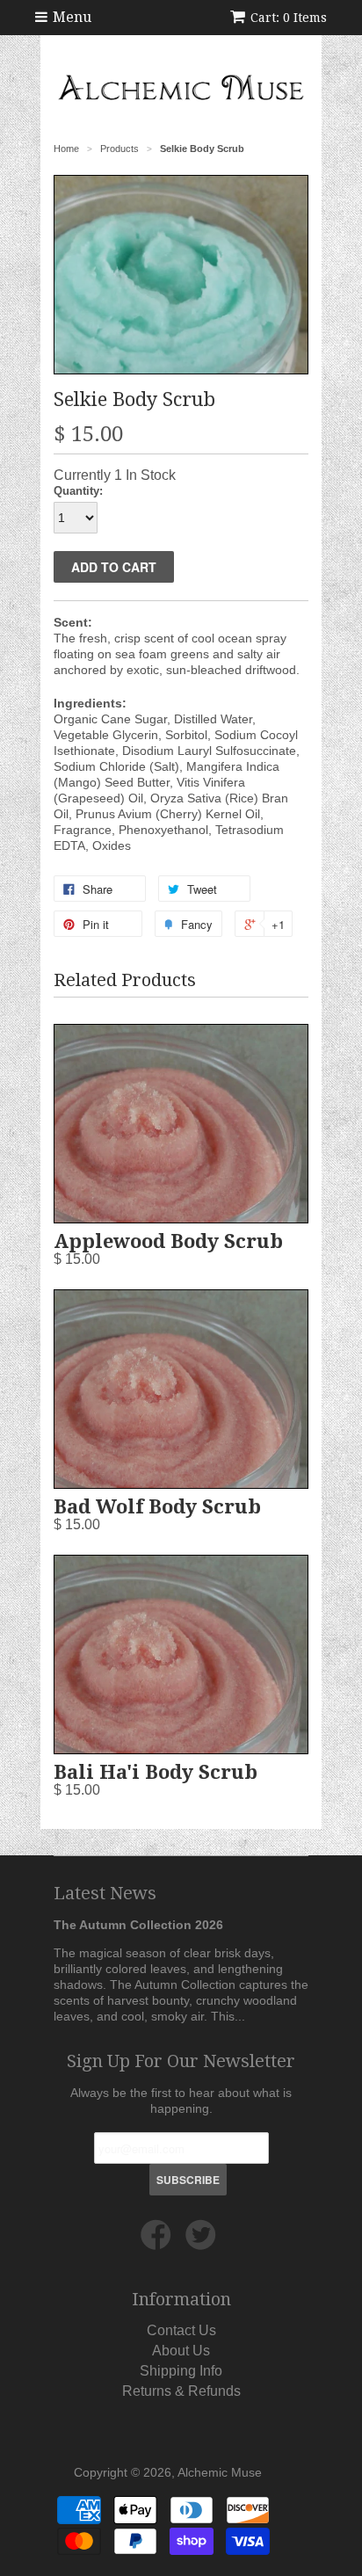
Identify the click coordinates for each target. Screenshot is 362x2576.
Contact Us (181, 2330)
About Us (181, 2351)
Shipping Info (181, 2371)
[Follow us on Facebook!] (159, 2242)
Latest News (105, 1893)
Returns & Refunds (181, 2391)
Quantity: (78, 491)
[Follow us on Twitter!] (203, 2242)
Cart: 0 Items (289, 18)
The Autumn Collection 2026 (138, 1925)
